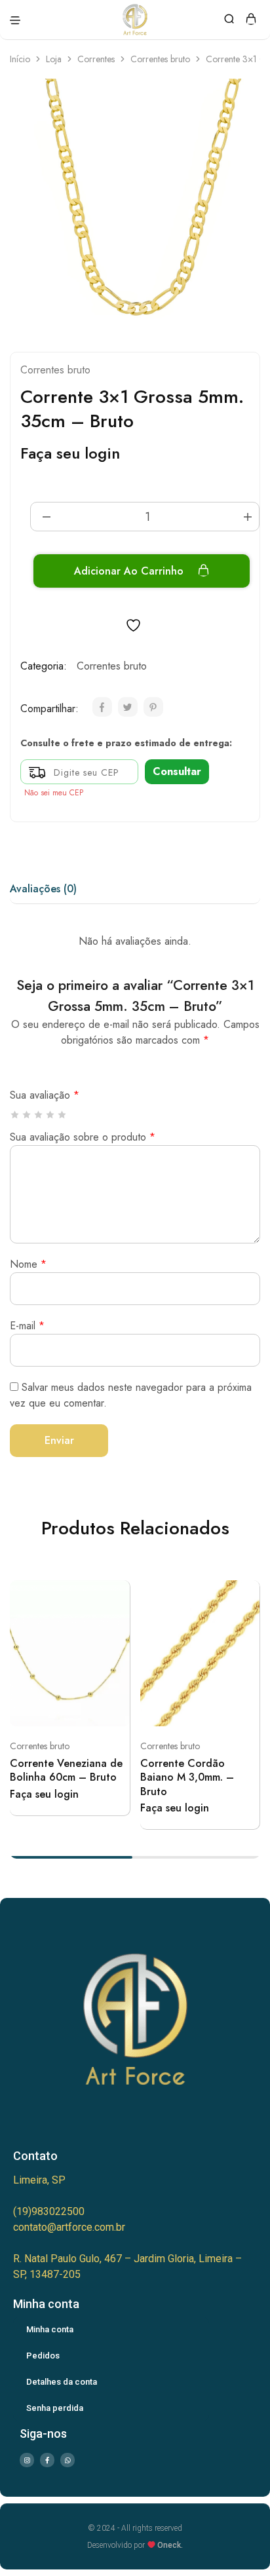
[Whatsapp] (67, 2460)
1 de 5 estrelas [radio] (15, 1115)
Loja (54, 59)
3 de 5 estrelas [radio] (39, 1115)
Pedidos (43, 2356)
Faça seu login (70, 453)
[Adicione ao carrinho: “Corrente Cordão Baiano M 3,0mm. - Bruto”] (244, 1595)
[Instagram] (27, 2460)
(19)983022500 (49, 2211)
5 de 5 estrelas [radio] (63, 1115)
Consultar (177, 771)
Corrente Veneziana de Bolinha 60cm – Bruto (66, 1770)
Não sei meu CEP (54, 793)
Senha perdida (55, 2408)
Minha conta (50, 2329)
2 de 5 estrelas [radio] (27, 1115)
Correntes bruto (160, 59)
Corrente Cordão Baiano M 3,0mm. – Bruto (187, 1777)
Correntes (96, 59)
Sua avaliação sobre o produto (83, 1137)
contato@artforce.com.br (69, 2227)
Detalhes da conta (62, 2382)
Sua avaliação (45, 1095)
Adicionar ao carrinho (130, 571)
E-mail (27, 1326)
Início (20, 59)
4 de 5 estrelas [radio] (51, 1115)
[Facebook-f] (47, 2460)
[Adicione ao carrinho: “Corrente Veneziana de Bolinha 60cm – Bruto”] (115, 1595)
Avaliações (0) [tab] (43, 889)
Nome (28, 1264)
